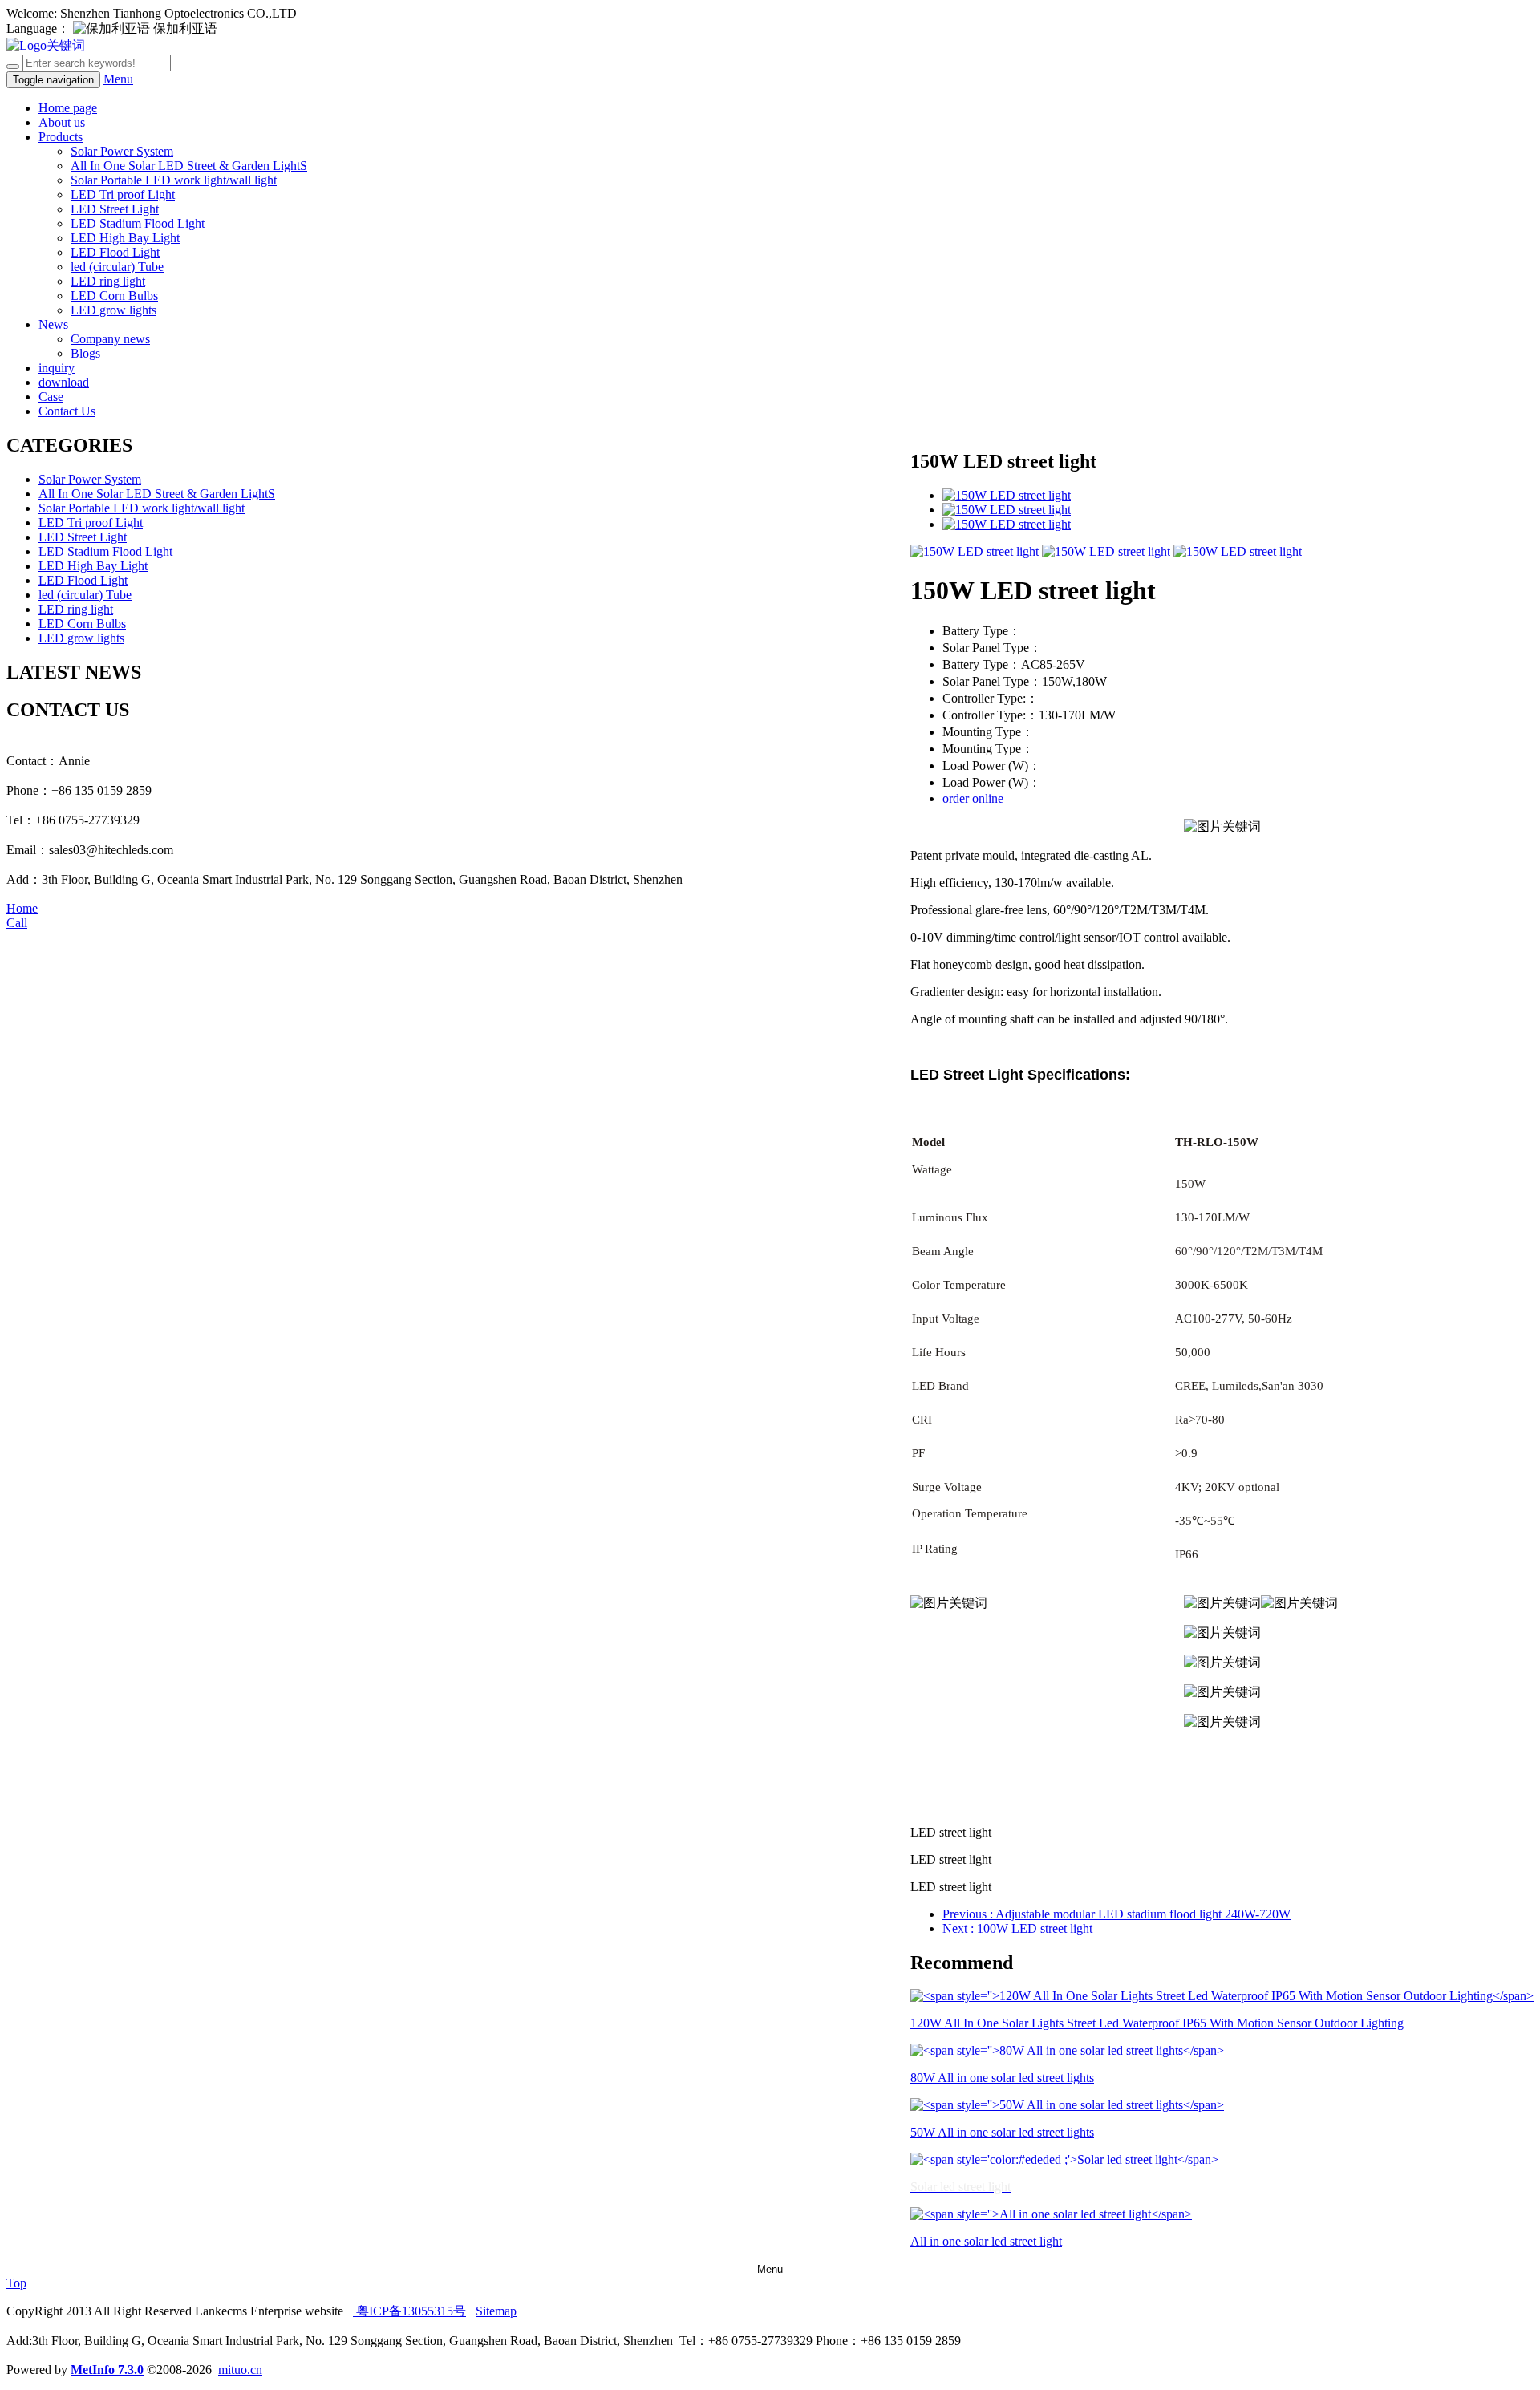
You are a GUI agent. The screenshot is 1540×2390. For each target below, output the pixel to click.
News (53, 324)
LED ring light (108, 281)
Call (17, 923)
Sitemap (496, 2311)
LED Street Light (115, 209)
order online (973, 798)
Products (61, 137)
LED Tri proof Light (123, 194)
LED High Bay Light (125, 238)
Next (1017, 1928)
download (64, 382)
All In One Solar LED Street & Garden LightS (189, 166)
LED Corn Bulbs (114, 296)
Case (51, 397)
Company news (110, 339)
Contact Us (67, 411)
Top (16, 2283)
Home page (68, 108)
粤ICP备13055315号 (409, 2311)
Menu (118, 79)
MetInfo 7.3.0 (107, 2370)
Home (22, 908)
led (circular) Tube (117, 267)
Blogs (85, 353)
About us (62, 122)
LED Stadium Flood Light (138, 223)
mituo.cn (240, 2370)
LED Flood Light (115, 252)
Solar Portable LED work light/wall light (174, 180)
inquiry (57, 368)
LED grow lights (113, 310)
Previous (1116, 1914)
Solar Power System (122, 151)
